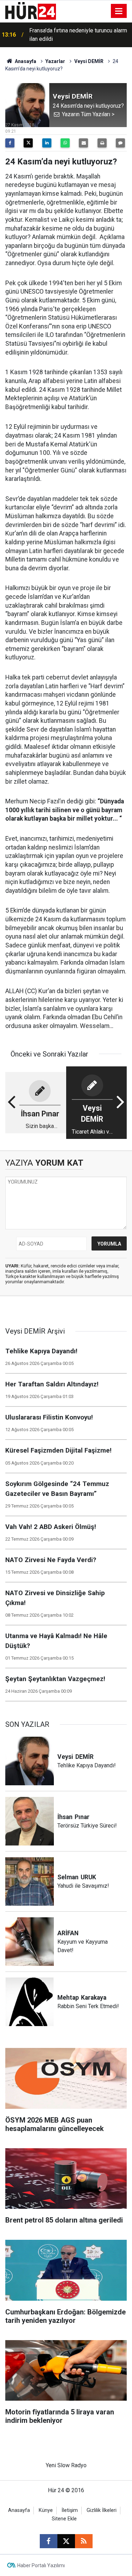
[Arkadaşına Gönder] (83, 143)
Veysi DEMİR (89, 61)
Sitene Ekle (64, 2519)
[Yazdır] (102, 143)
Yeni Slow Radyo (66, 2465)
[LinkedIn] (47, 143)
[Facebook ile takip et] (49, 2541)
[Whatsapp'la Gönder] (65, 143)
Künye (46, 2510)
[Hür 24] (31, 10)
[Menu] (119, 11)
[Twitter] (28, 143)
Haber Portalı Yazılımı (41, 2565)
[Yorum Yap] (120, 143)
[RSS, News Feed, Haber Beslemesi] (84, 2541)
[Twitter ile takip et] (66, 2541)
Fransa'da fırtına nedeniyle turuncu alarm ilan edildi (78, 31)
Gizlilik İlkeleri (102, 2510)
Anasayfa (25, 61)
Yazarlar (55, 61)
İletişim (70, 2510)
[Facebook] (10, 143)
